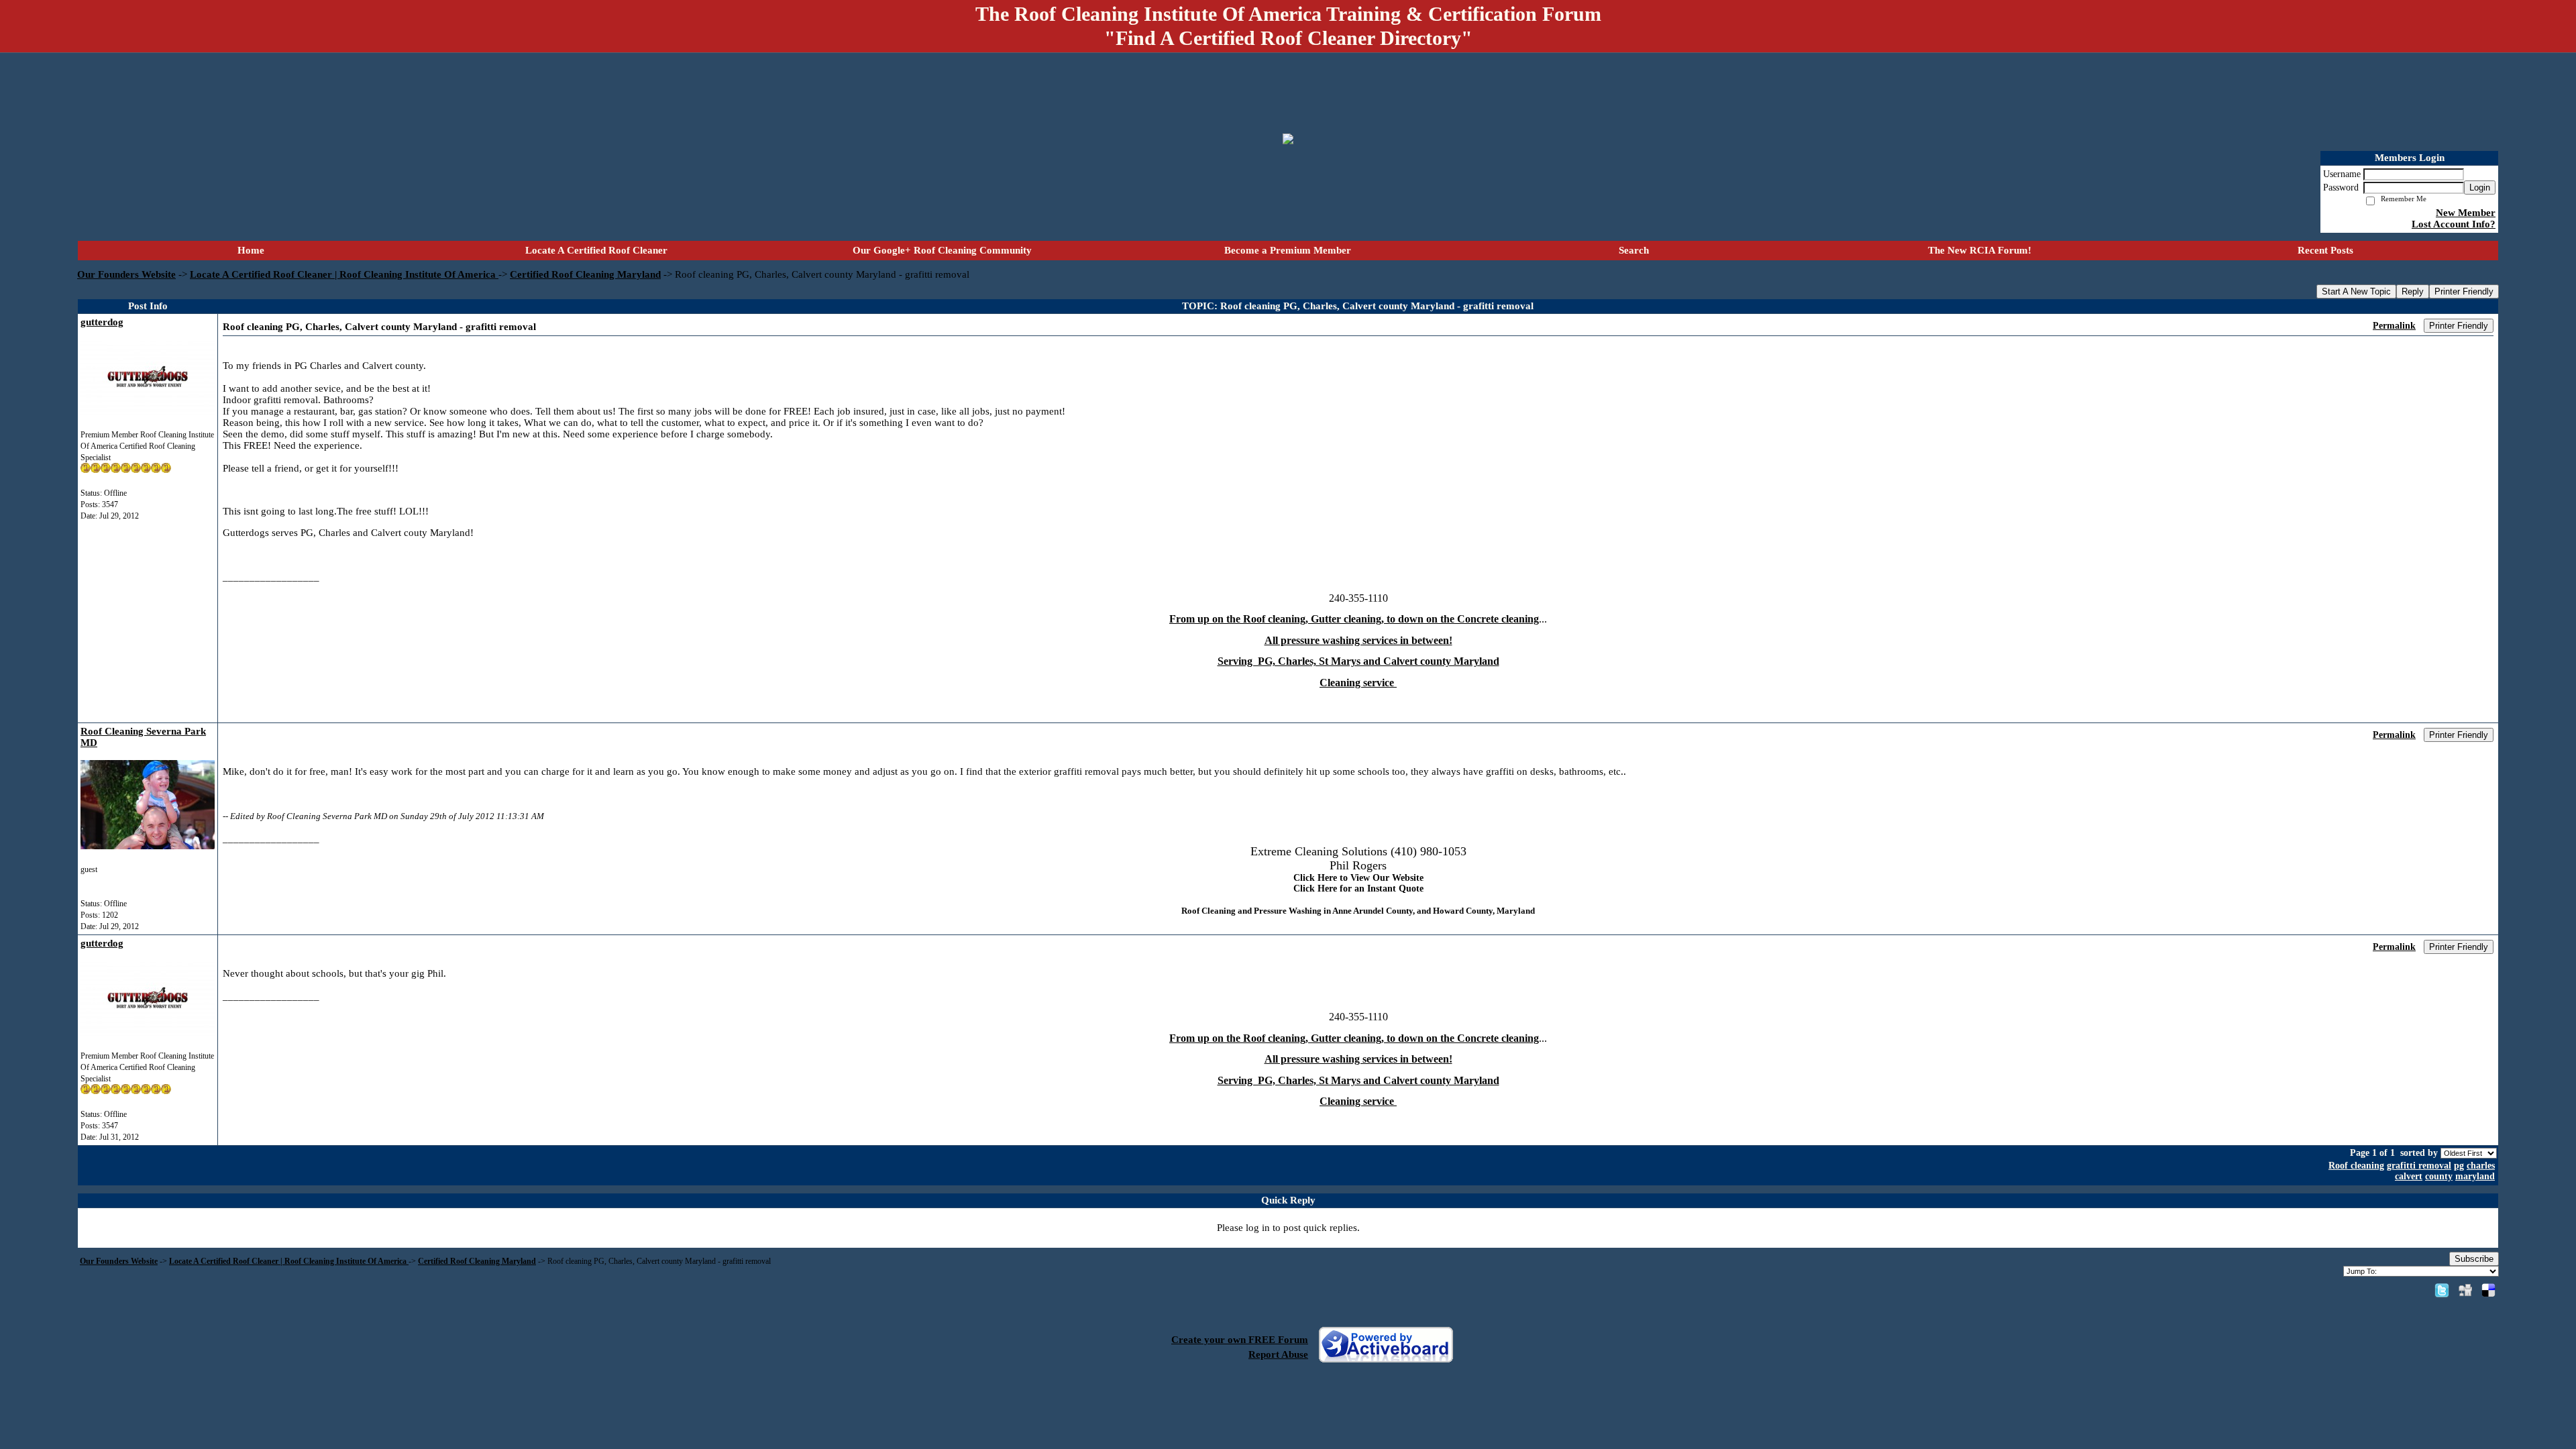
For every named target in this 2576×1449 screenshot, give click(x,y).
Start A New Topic (2356, 291)
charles (2481, 1166)
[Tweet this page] (2442, 1290)
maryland (2475, 1176)
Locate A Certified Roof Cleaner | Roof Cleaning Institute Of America (344, 274)
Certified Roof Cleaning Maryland (585, 274)
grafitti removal (2419, 1166)
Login (2480, 187)
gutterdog (102, 322)
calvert (2409, 1176)
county (2439, 1176)
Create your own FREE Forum (1240, 1340)
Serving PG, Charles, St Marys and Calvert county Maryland (1358, 661)
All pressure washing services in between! (1358, 640)
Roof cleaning (2356, 1166)
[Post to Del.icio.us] (2488, 1290)
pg (2459, 1166)
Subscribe (2474, 1259)
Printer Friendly (2464, 291)
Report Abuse (1278, 1354)
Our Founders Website (126, 274)
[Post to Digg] (2465, 1290)
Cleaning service (1358, 683)
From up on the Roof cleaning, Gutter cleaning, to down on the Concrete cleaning (1354, 619)
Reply (2413, 291)
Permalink (2394, 326)
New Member (2466, 213)
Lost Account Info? (2454, 224)
